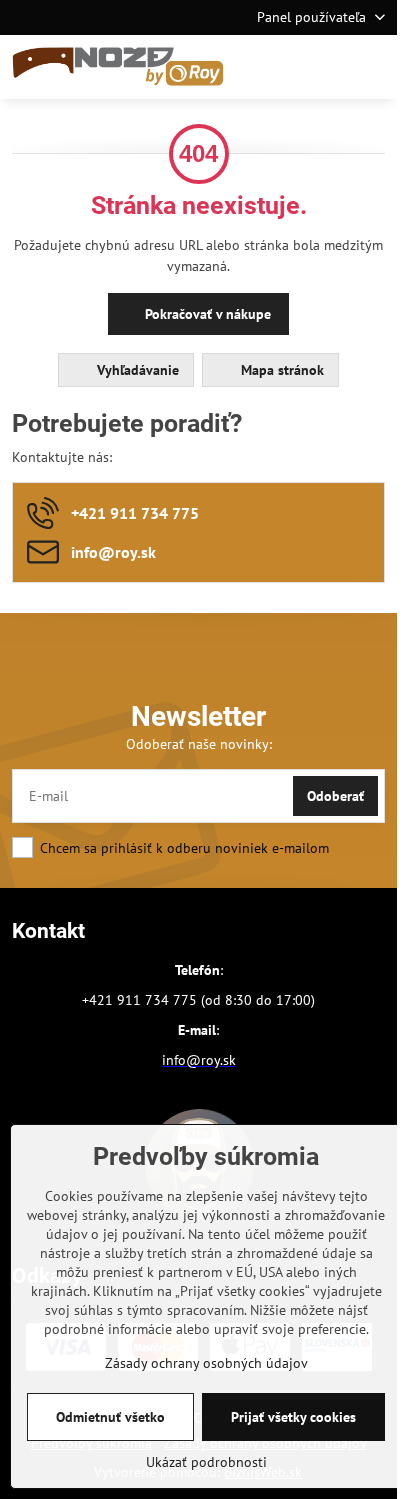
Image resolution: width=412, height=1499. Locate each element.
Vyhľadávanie (136, 370)
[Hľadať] (277, 67)
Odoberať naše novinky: (199, 744)
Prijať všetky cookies (293, 1417)
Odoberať (335, 796)
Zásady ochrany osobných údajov (206, 1363)
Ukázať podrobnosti (206, 1462)
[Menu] (373, 67)
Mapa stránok (280, 370)
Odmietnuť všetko (110, 1417)
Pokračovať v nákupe (206, 314)
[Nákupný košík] (325, 67)
